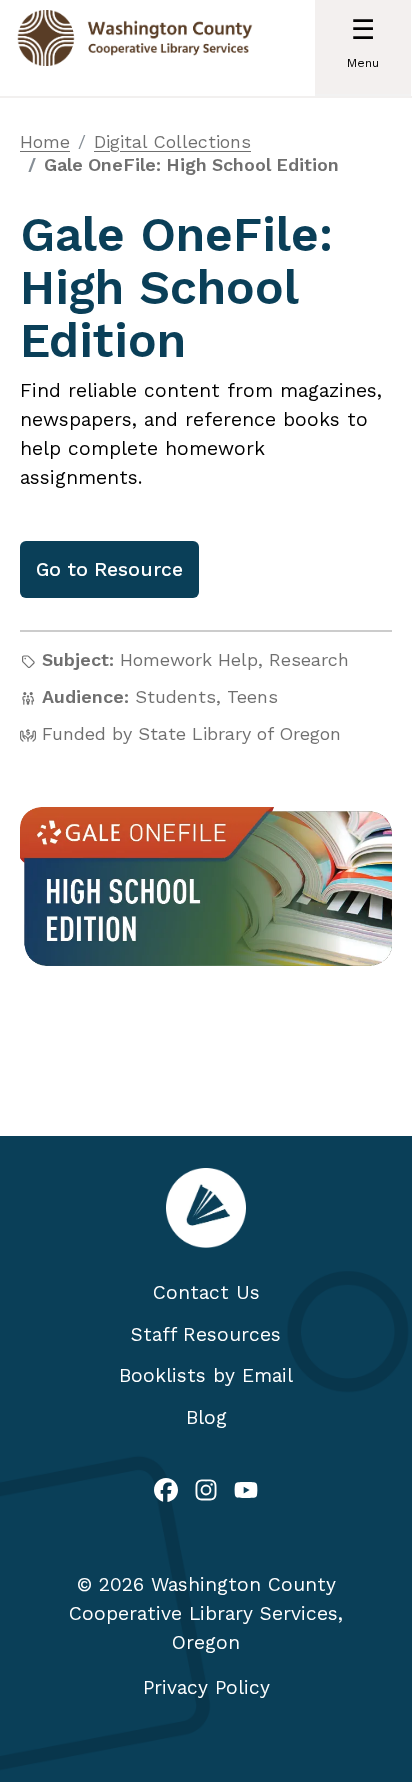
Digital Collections (172, 141)
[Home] (135, 48)
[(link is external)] (166, 1492)
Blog (206, 1417)
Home (45, 141)
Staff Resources (206, 1334)
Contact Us (206, 1292)
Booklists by (206, 1375)
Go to (109, 569)
